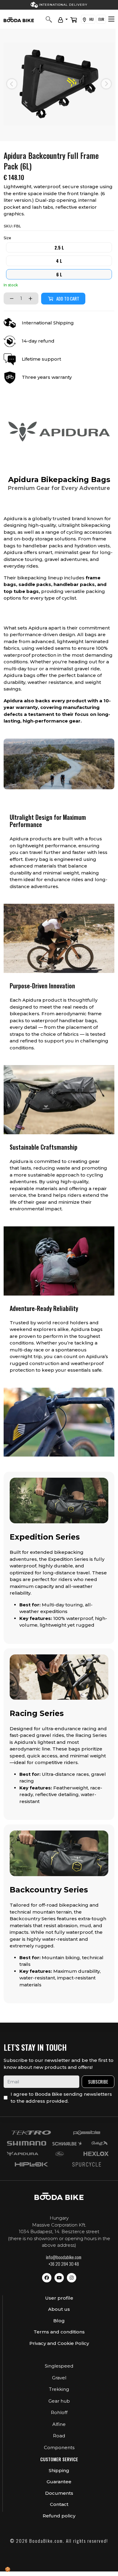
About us (59, 2309)
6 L (59, 274)
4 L (59, 261)
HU (91, 19)
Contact (59, 2504)
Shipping (59, 2470)
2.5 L (59, 247)
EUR (101, 19)
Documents (59, 2493)
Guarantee (59, 2482)
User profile (59, 2298)
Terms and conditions (59, 2332)
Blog (59, 2321)
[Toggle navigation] (111, 19)
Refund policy (59, 2516)
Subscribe (98, 2082)
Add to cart (68, 298)
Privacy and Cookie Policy (59, 2343)
